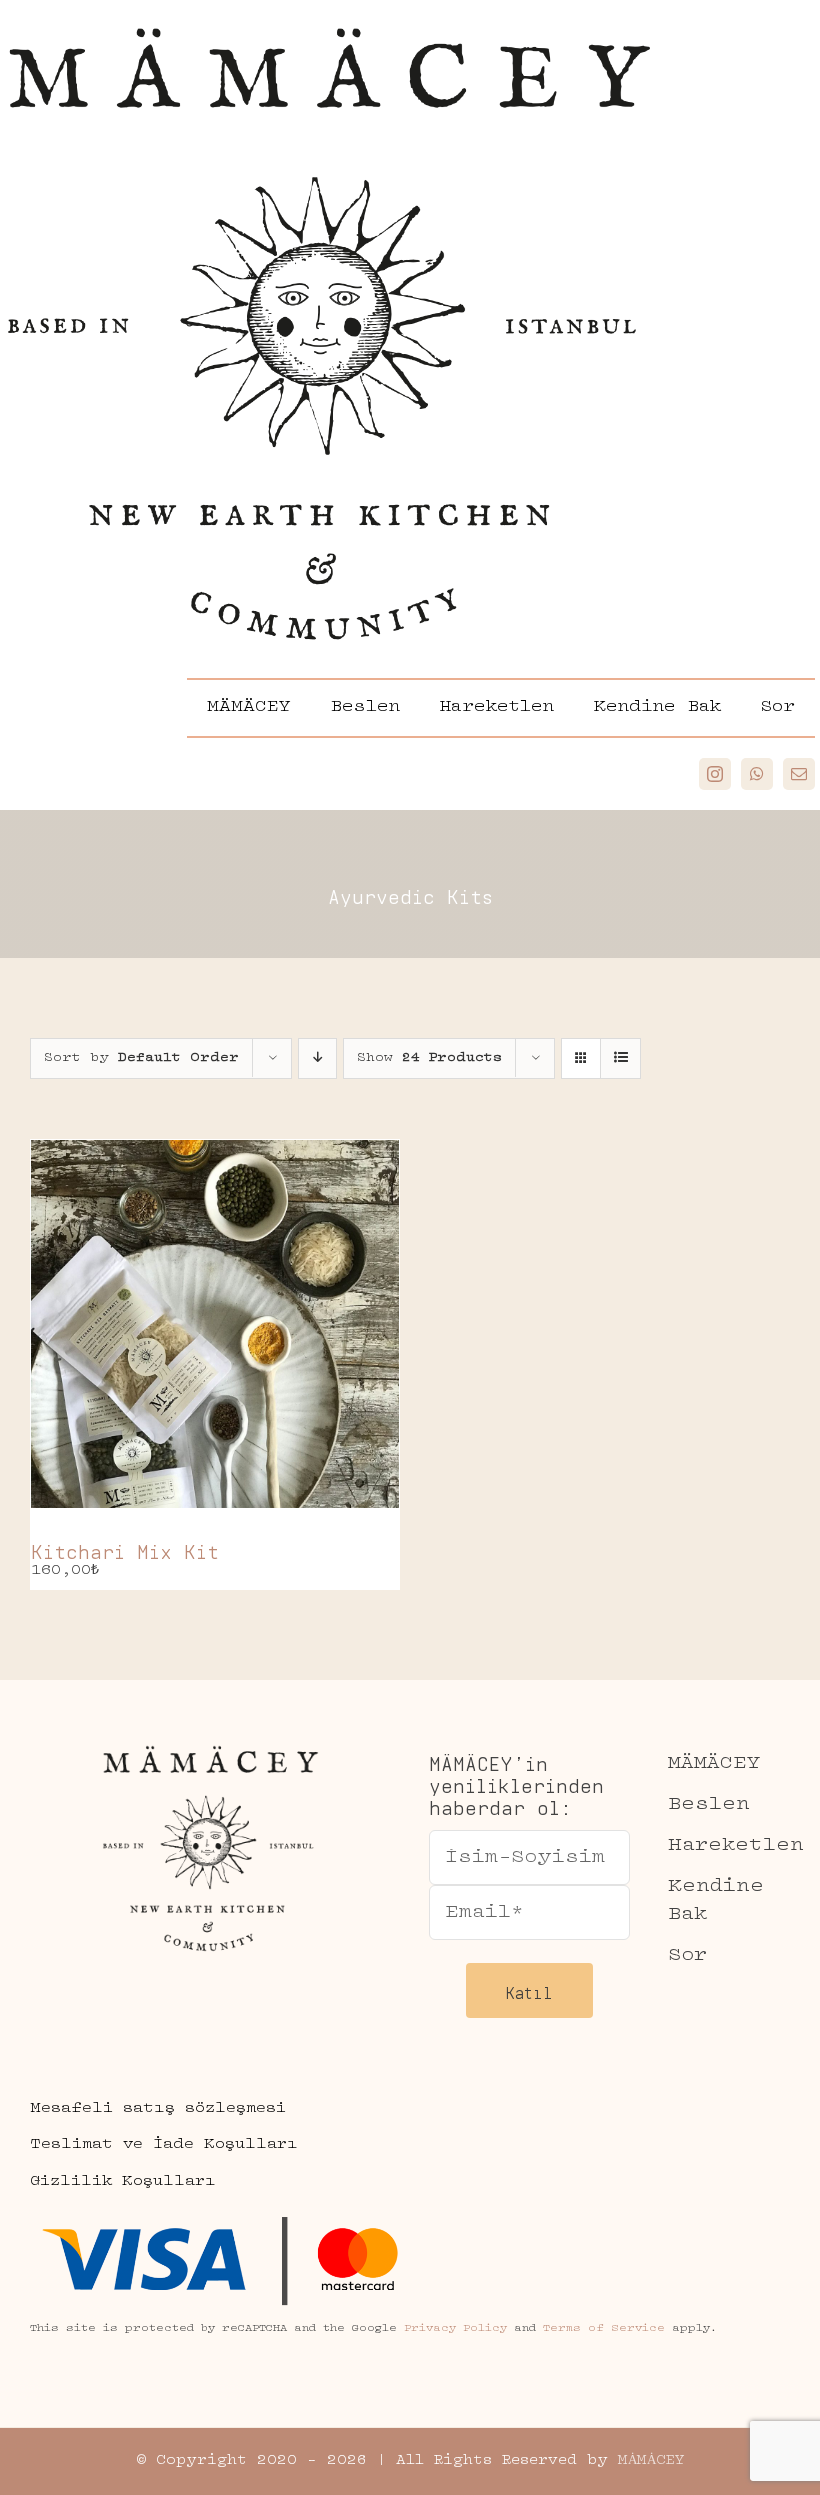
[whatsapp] (757, 774)
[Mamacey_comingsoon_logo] (329, 16)
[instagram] (715, 774)
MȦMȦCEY (651, 2460)
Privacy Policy (455, 2328)
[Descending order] (317, 1058)
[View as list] (620, 1058)
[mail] (799, 774)
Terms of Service (604, 2328)
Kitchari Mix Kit (125, 1548)
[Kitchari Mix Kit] (215, 1324)
